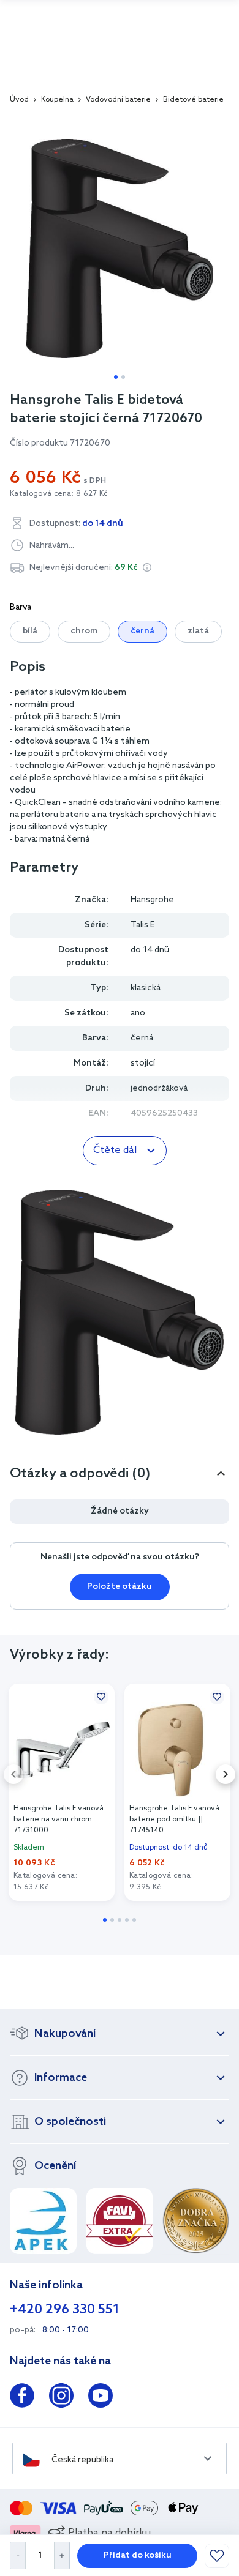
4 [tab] (127, 1920)
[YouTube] (101, 2398)
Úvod (19, 100)
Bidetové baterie (193, 100)
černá (142, 631)
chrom (84, 631)
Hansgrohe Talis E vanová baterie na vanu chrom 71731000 (59, 1820)
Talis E (142, 925)
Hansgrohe (152, 900)
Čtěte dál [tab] (115, 1150)
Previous (13, 1774)
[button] (147, 567)
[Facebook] (22, 2398)
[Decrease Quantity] (17, 2555)
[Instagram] (61, 2398)
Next (226, 1774)
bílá (30, 631)
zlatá (198, 631)
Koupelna (57, 100)
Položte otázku (120, 1587)
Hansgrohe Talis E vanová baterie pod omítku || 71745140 (174, 1820)
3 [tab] (120, 1920)
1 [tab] (116, 377)
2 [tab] (123, 377)
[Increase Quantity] (62, 2555)
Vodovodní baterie (118, 100)
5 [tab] (134, 1920)
